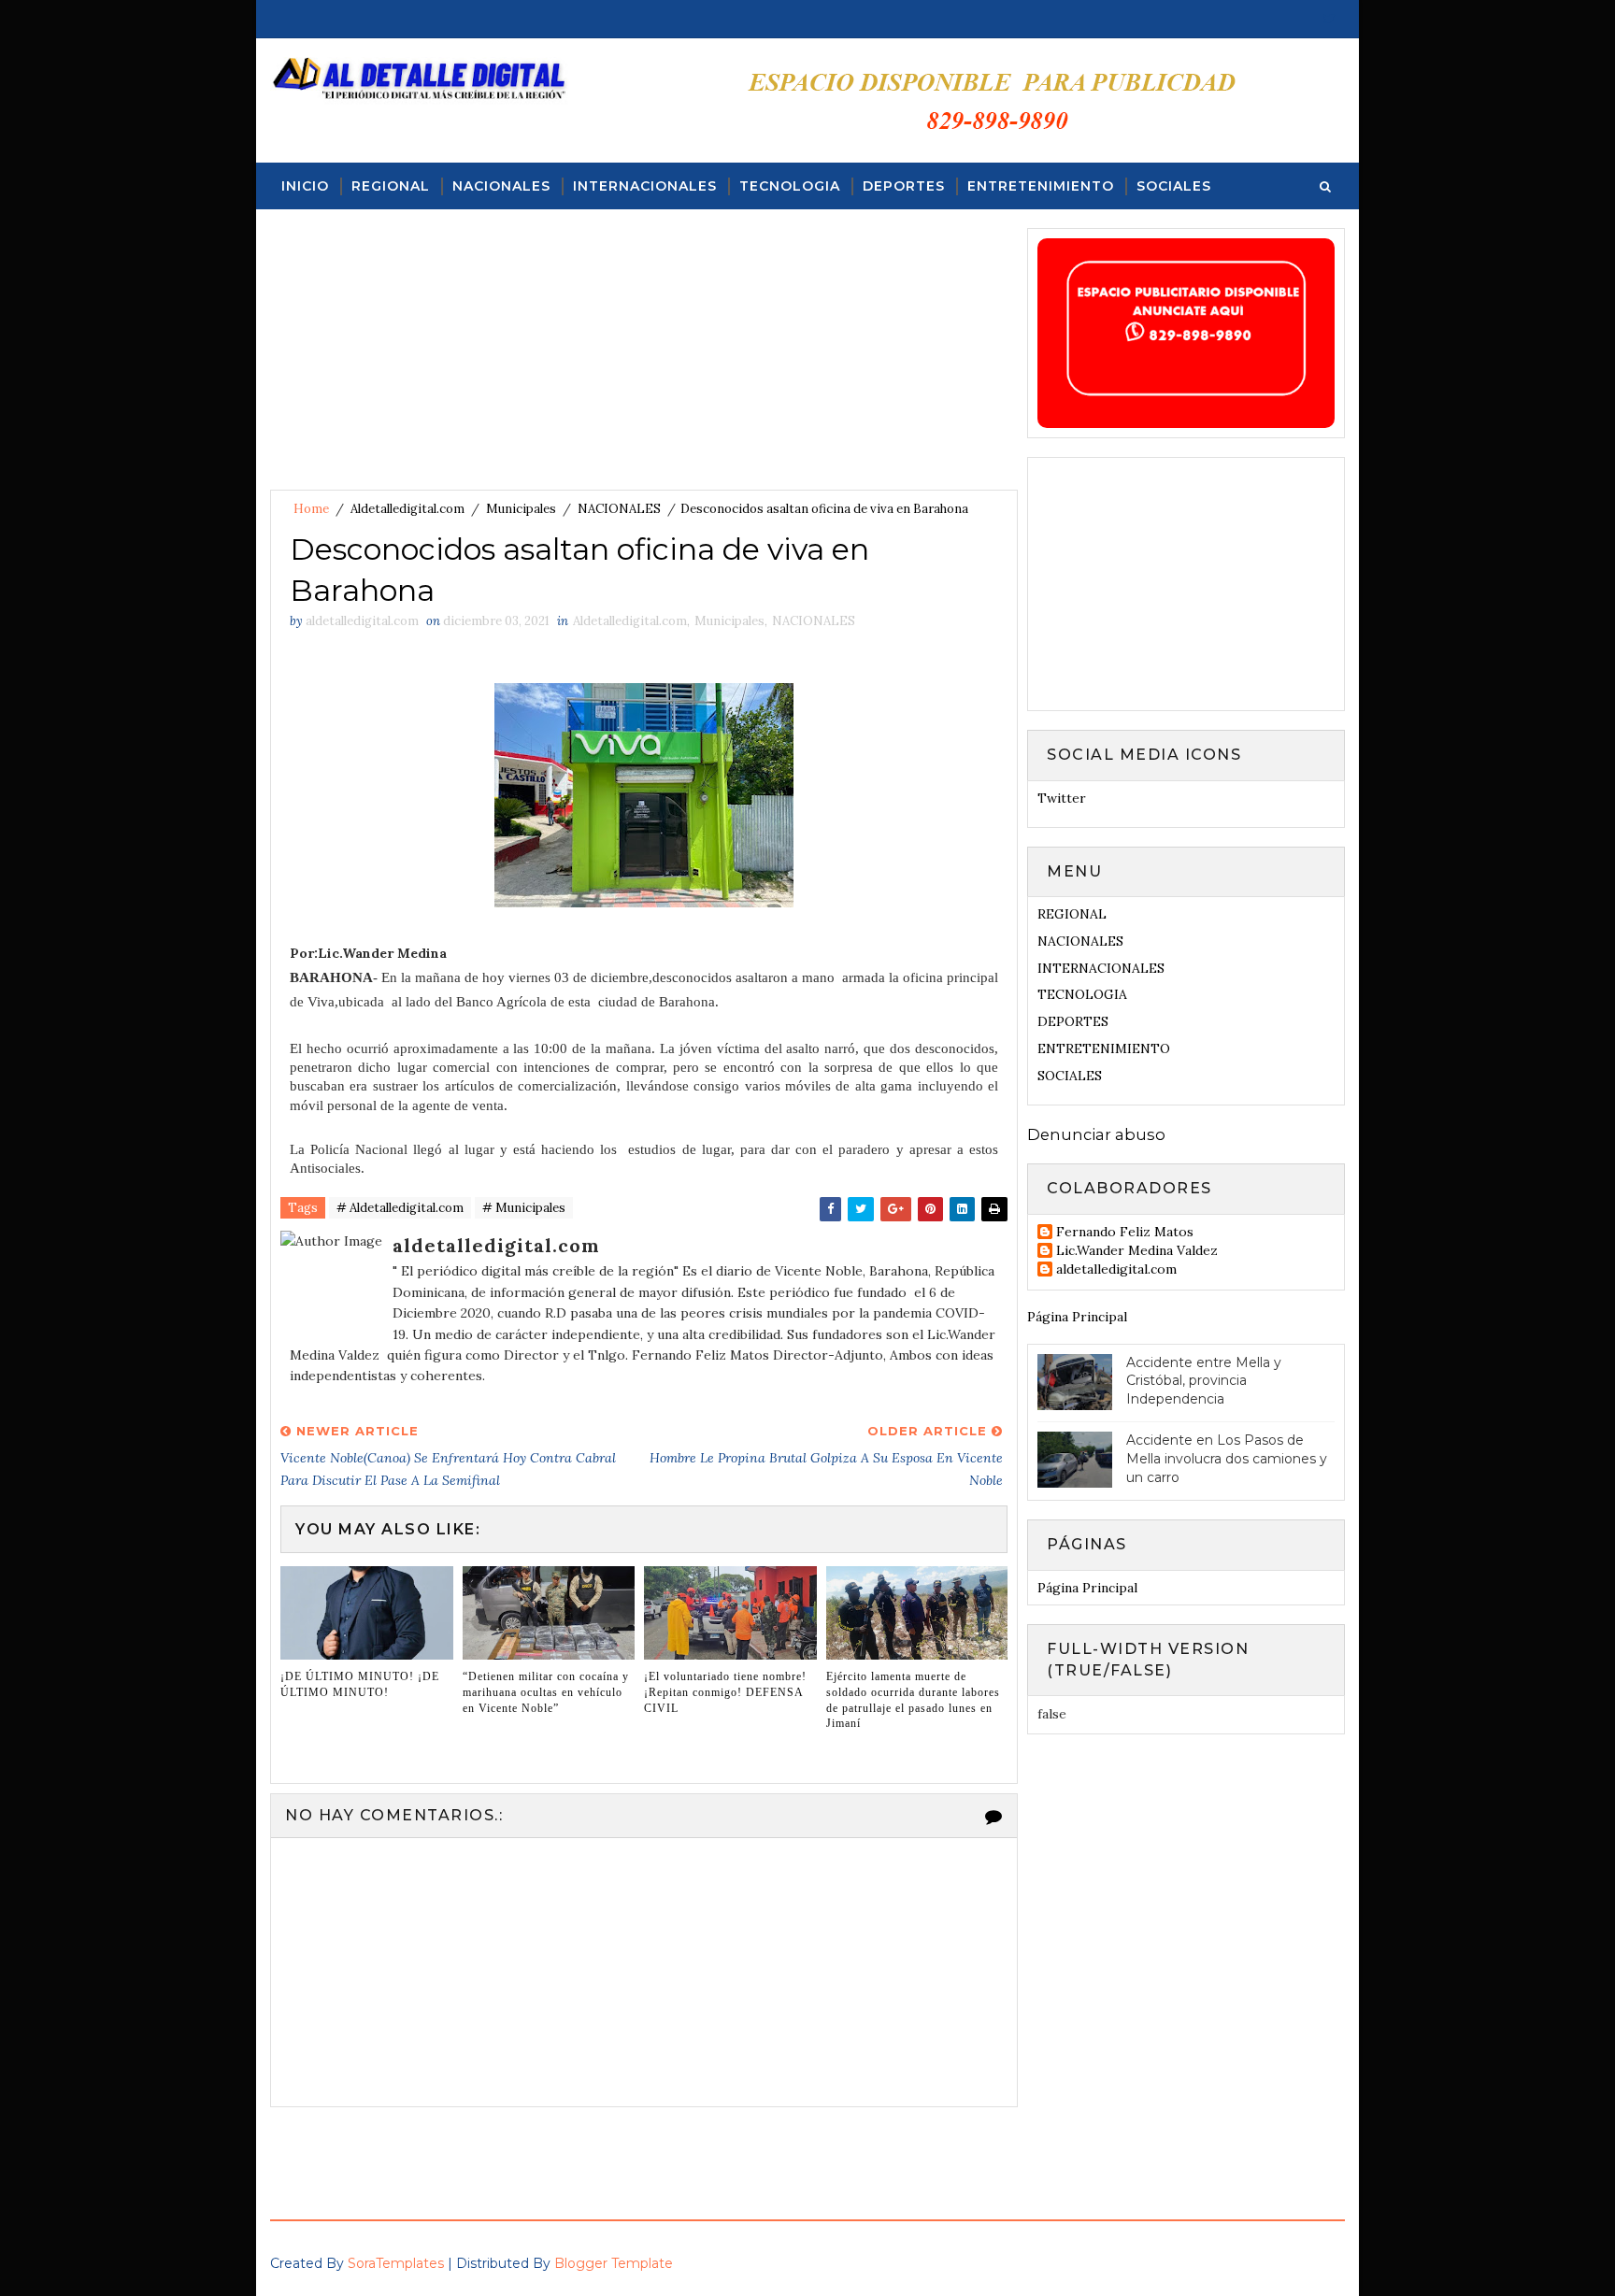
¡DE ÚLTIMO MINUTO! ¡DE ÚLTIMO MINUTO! (360, 1684)
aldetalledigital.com (1116, 1269)
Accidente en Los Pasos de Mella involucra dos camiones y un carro (1227, 1458)
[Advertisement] (644, 359)
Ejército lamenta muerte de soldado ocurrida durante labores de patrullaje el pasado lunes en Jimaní (913, 1700)
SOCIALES (1174, 186)
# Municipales (524, 1208)
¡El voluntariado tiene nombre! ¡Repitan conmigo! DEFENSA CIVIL (725, 1692)
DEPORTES (904, 186)
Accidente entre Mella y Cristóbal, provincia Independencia (1204, 1381)
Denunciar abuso (1096, 1134)
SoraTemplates (396, 2263)
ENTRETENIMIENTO (1041, 186)
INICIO (305, 186)
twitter (1062, 798)
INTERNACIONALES (645, 186)
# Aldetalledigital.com (400, 1208)
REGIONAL (391, 186)
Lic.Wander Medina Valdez (1137, 1251)
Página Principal (1077, 1317)
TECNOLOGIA (790, 186)
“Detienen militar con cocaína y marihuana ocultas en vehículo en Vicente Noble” (546, 1692)
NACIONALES (501, 186)
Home (311, 509)
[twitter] (1329, 19)
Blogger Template (614, 2263)
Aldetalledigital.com (407, 509)
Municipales (521, 509)
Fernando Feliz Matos (1125, 1232)
